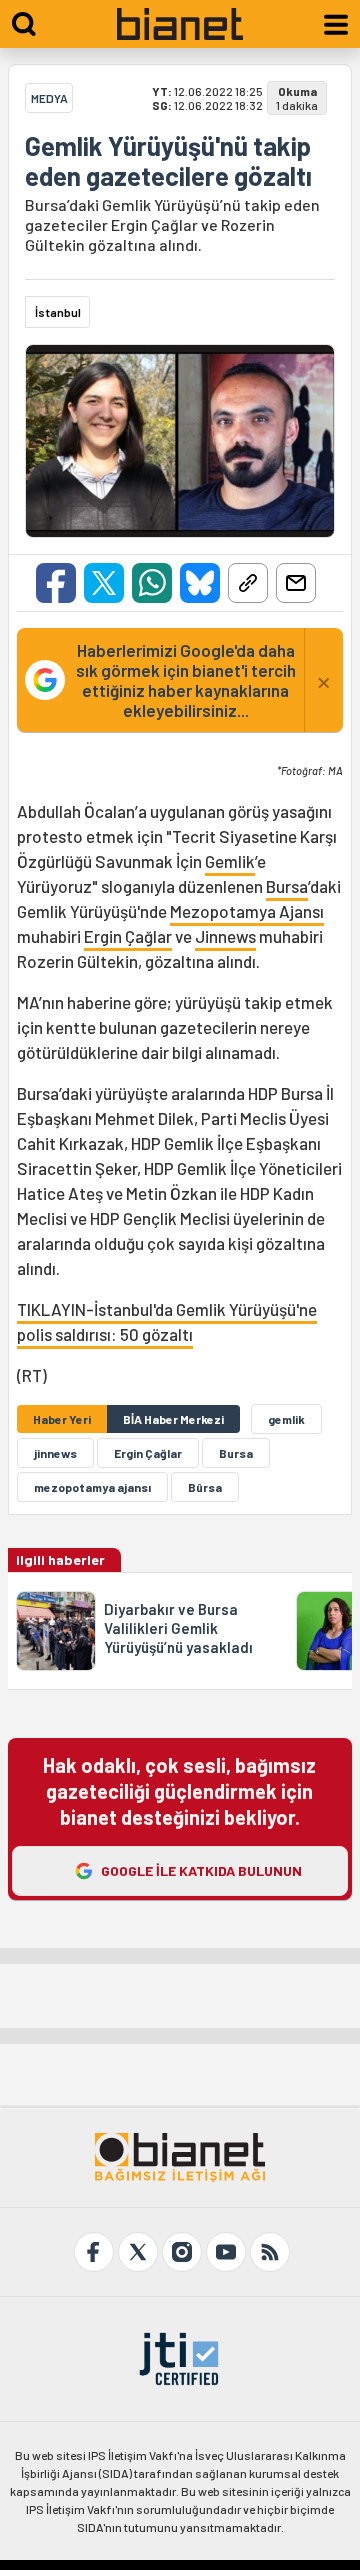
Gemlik (230, 861)
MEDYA (49, 98)
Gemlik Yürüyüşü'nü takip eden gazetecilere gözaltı (168, 161)
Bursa (287, 886)
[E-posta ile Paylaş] (296, 583)
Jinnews (225, 936)
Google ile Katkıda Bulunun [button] (201, 1870)
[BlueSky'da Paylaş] (200, 583)
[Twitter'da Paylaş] (104, 583)
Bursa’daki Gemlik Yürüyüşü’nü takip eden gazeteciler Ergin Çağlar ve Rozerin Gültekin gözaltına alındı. (172, 224)
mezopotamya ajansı (92, 1487)
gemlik (286, 1419)
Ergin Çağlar (128, 936)
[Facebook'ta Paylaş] (56, 583)
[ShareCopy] (248, 583)
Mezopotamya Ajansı (247, 911)
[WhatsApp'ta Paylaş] (152, 583)
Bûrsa (205, 1487)
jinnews (55, 1453)
